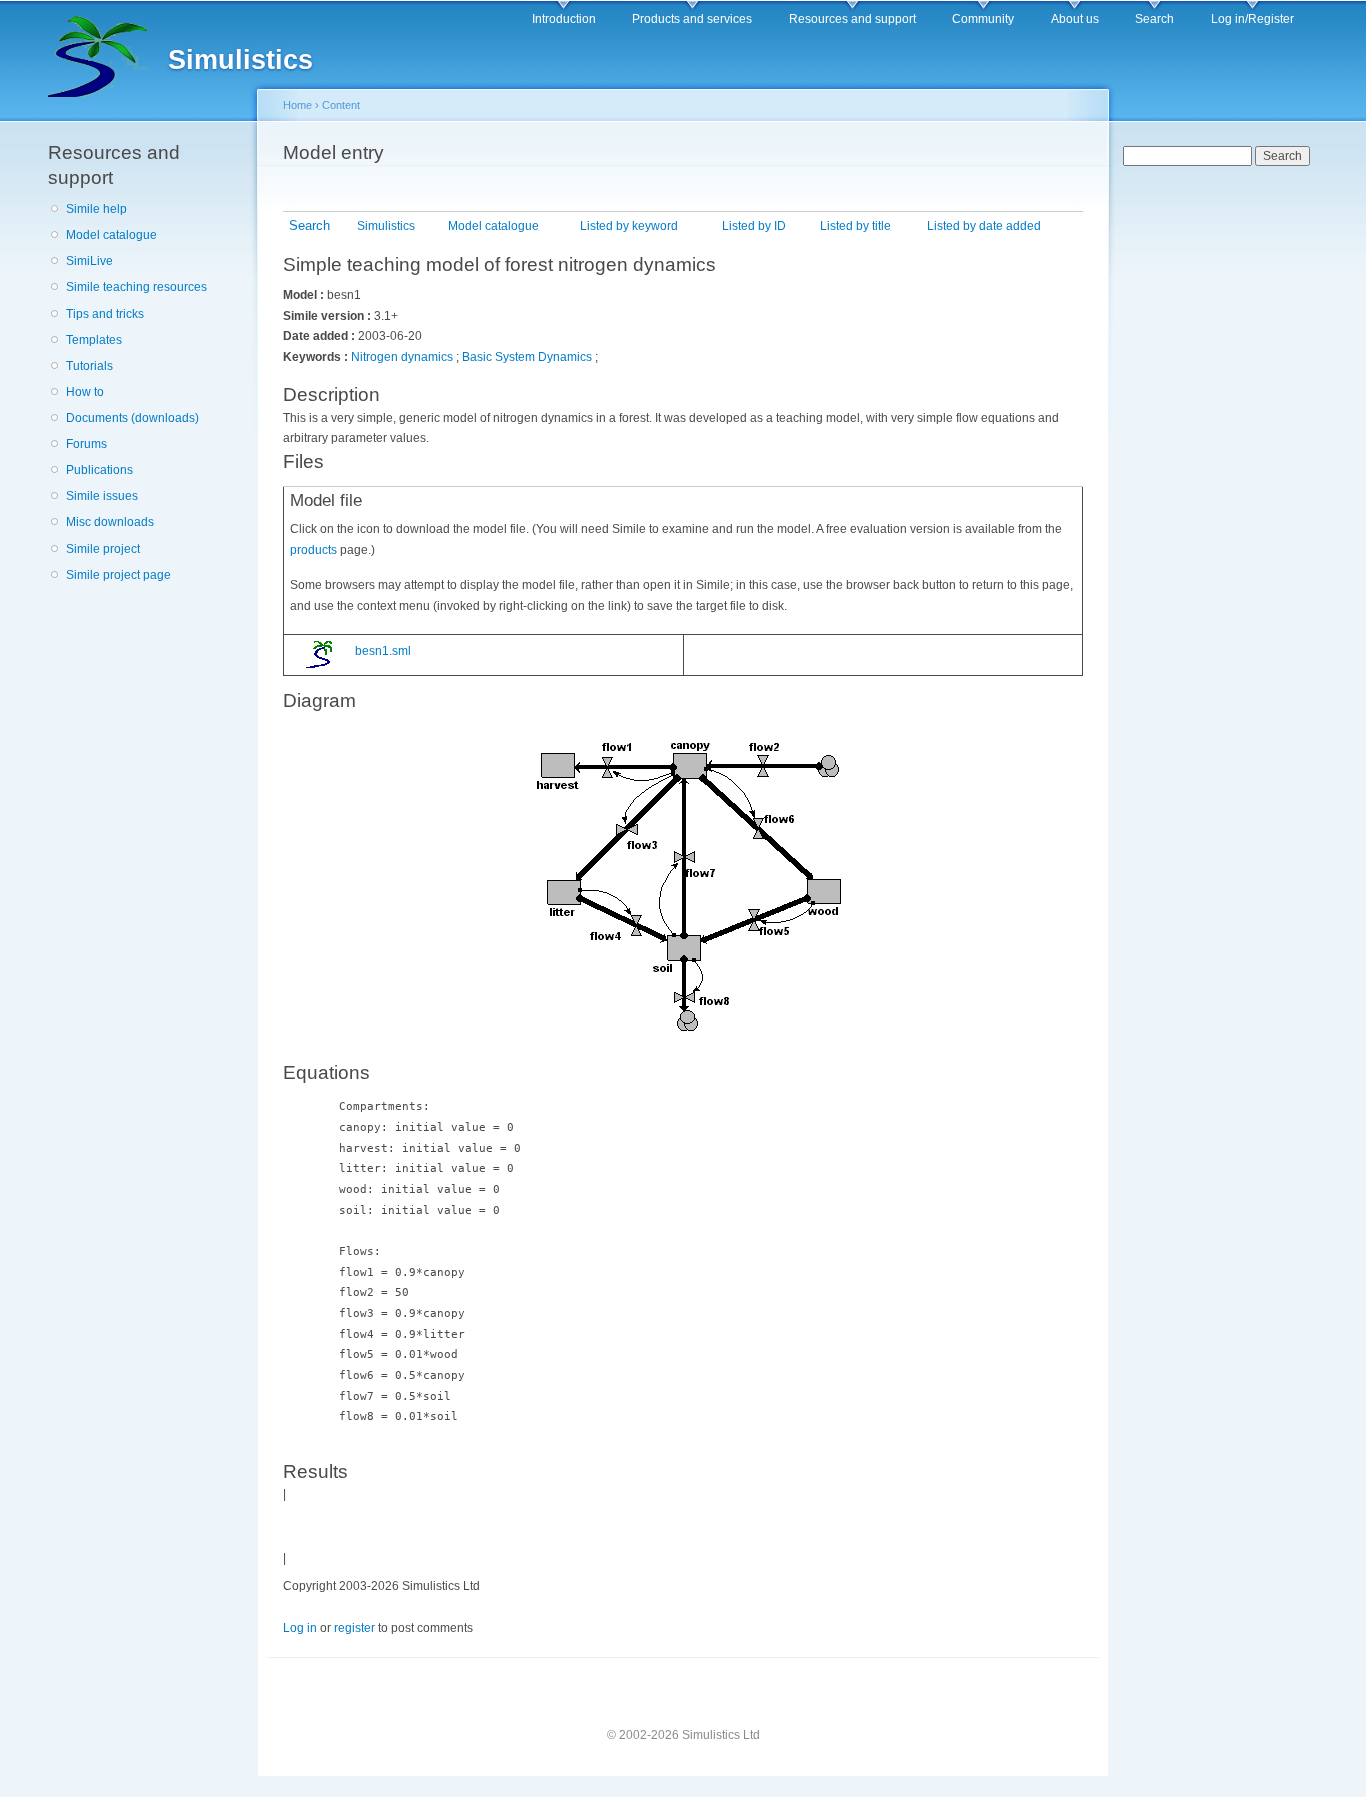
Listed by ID (754, 226)
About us (1075, 19)
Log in (300, 1628)
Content (341, 105)
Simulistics (386, 226)
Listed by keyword (629, 226)
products (313, 550)
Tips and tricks (105, 314)
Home (297, 105)
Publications (99, 470)
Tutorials (89, 366)
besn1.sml (381, 651)
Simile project (103, 549)
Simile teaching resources (136, 287)
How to (85, 392)
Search (1154, 19)
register (354, 1628)
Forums (86, 444)
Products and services (692, 19)
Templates (94, 340)
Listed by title (855, 226)
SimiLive (89, 261)
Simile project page (118, 575)
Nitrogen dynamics (402, 357)
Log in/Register (1252, 19)
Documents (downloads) (132, 418)
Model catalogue (111, 235)
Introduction (564, 19)
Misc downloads (110, 522)
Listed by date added (984, 226)
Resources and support (852, 19)
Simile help (96, 209)
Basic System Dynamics (527, 357)
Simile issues (102, 496)
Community (983, 19)
